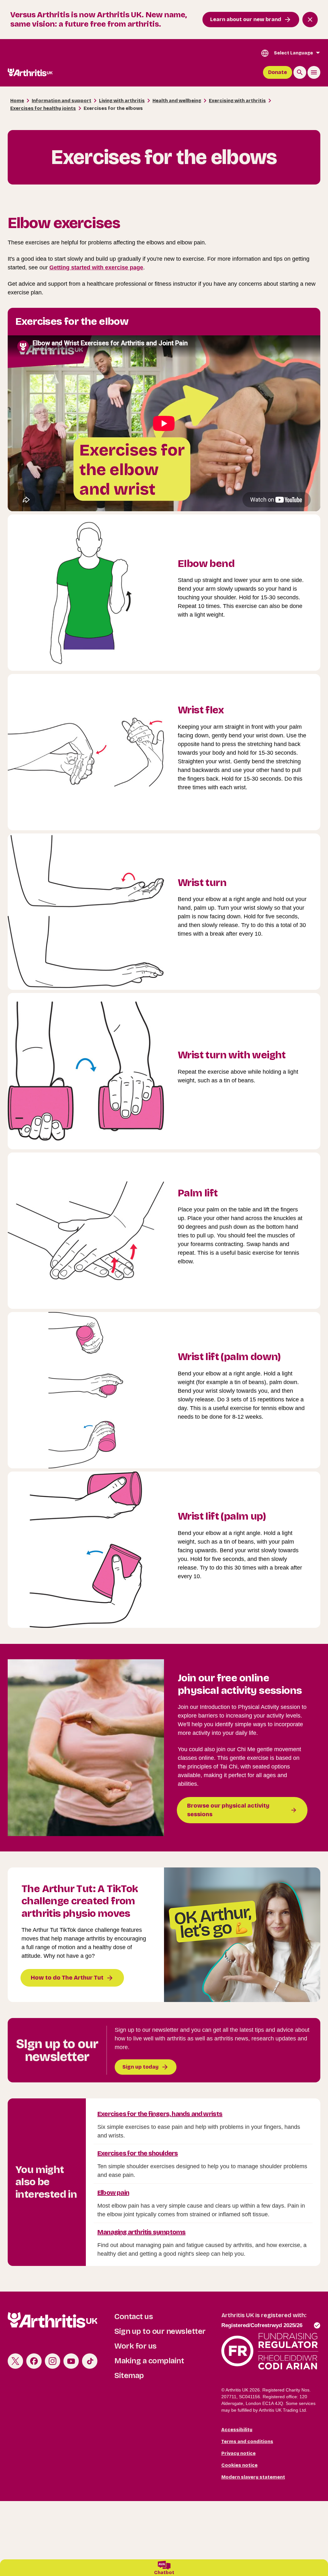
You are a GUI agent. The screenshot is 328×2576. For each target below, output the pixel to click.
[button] (164, 2568)
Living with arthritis (122, 101)
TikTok (90, 2361)
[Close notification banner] (310, 20)
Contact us (134, 2317)
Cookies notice (239, 2465)
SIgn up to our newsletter (57, 2050)
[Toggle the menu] (314, 72)
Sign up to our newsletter (160, 2331)
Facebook (34, 2361)
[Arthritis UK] (30, 72)
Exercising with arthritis (237, 101)
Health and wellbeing (177, 101)
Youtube (71, 2361)
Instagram (53, 2361)
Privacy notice (238, 2453)
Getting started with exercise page (96, 267)
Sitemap (129, 2375)
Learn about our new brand (246, 19)
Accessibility (237, 2430)
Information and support (61, 101)
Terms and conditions (247, 2442)
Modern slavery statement (253, 2477)
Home (17, 101)
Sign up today (140, 2067)
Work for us (135, 2346)
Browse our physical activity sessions (228, 1810)
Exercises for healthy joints (43, 108)
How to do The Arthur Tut (67, 1978)
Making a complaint (149, 2361)
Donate (278, 72)
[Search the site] (300, 72)
